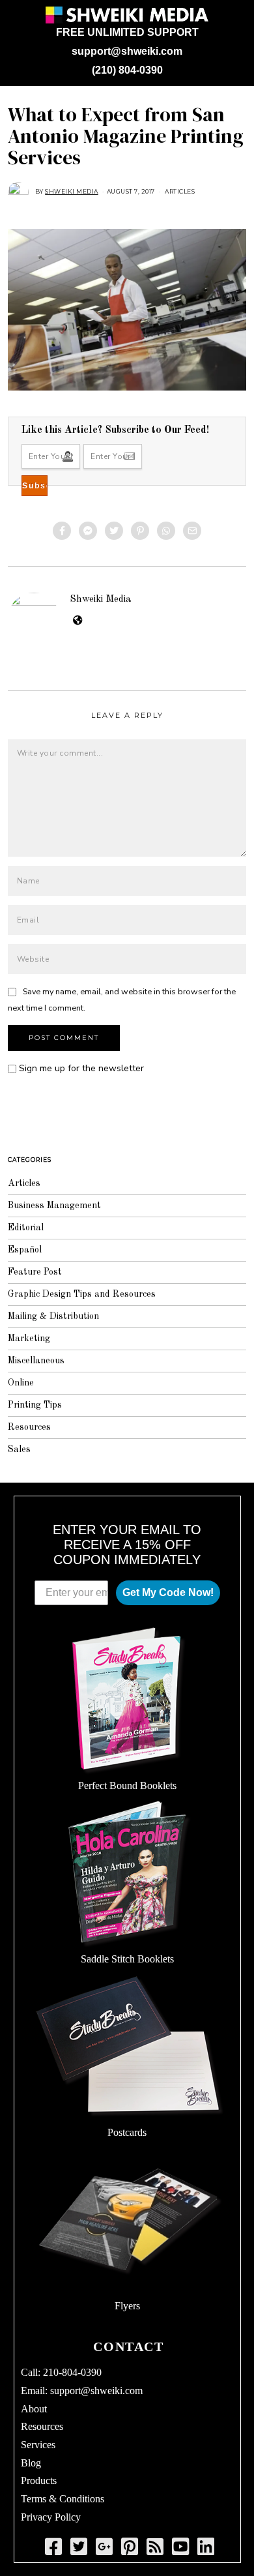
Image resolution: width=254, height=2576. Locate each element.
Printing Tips (35, 1405)
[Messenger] (88, 531)
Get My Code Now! (168, 1592)
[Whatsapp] (166, 531)
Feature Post (35, 1272)
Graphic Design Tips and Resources (82, 1294)
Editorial (26, 1228)
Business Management (54, 1206)
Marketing (29, 1339)
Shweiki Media (101, 599)
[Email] (192, 531)
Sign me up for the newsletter (80, 1068)
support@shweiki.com (127, 51)
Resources (29, 1427)
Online (21, 1383)
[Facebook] (62, 531)
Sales (19, 1449)
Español (25, 1250)
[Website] (78, 621)
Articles (180, 191)
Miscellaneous (36, 1361)
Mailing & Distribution (53, 1316)
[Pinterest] (140, 531)
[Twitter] (114, 531)
